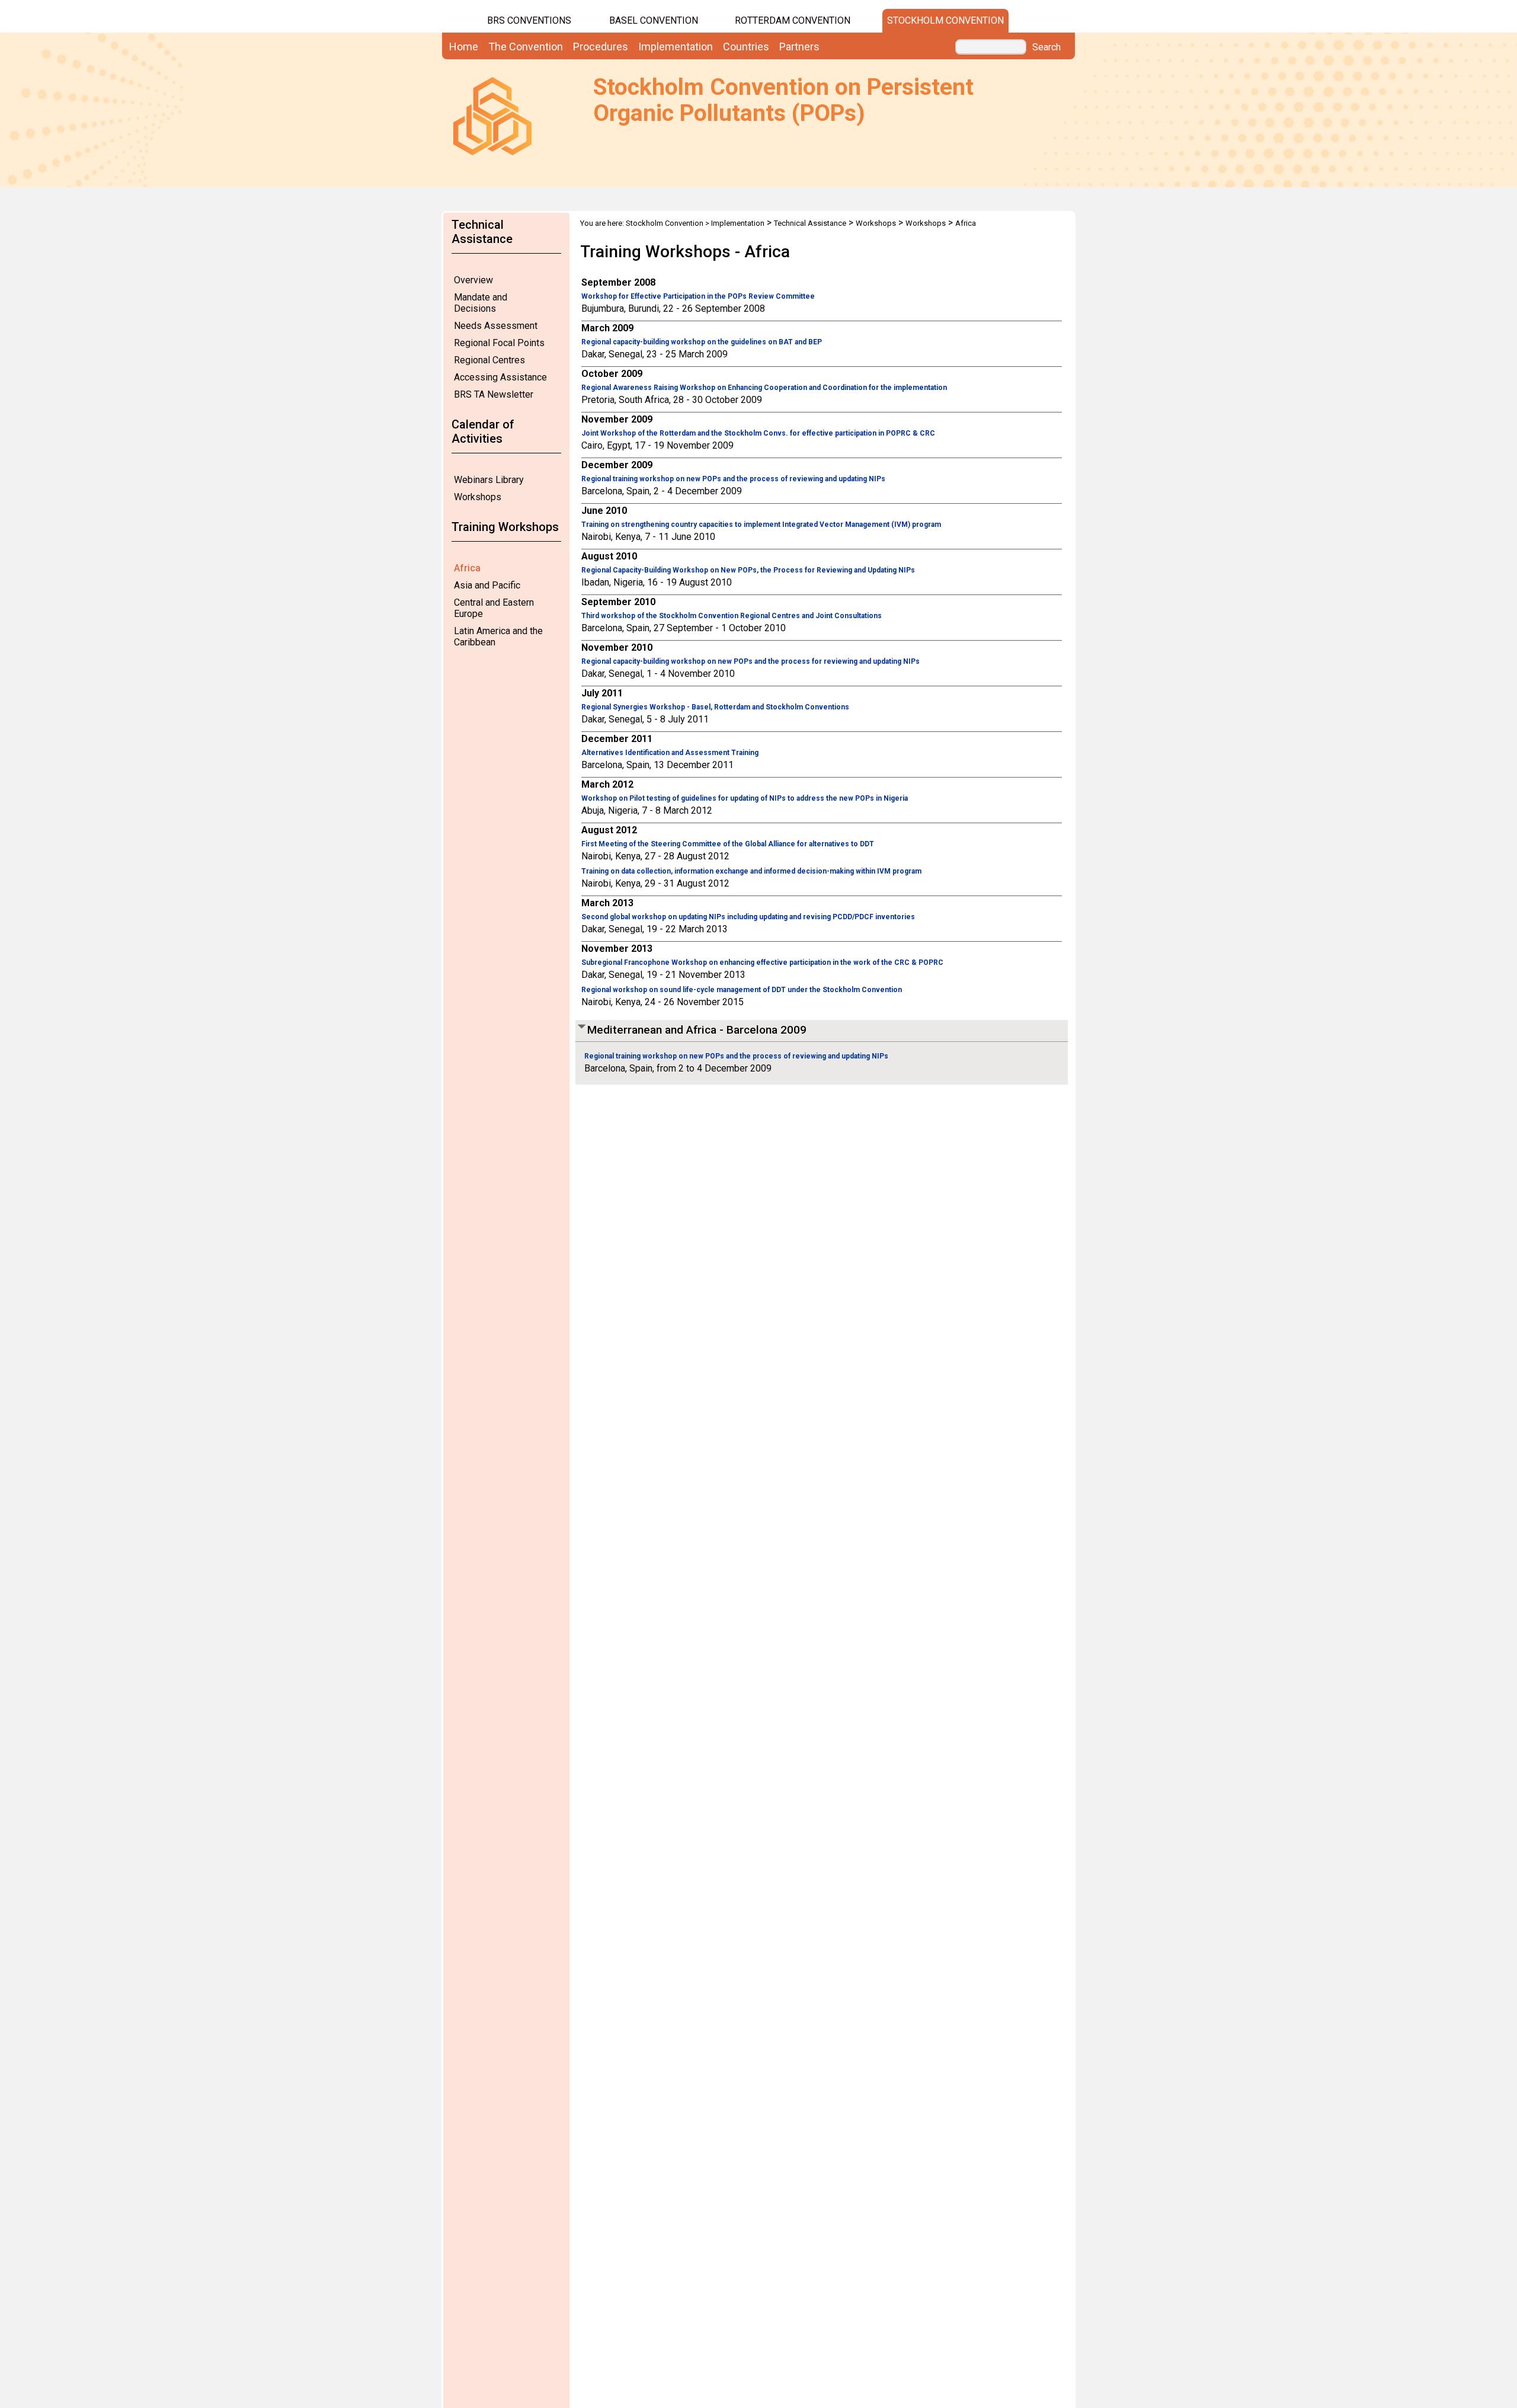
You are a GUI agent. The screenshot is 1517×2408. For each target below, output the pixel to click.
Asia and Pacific (487, 585)
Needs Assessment (496, 326)
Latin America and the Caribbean (498, 637)
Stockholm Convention (945, 20)
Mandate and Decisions (481, 303)
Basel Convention (654, 20)
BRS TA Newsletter (494, 394)
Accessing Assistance (500, 377)
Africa (467, 568)
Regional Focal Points (499, 343)
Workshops (478, 497)
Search (1046, 47)
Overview (473, 280)
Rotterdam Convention (793, 20)
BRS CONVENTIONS (529, 20)
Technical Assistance (810, 223)
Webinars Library (489, 480)
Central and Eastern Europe (494, 608)
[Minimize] (582, 1026)
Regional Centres (489, 360)
